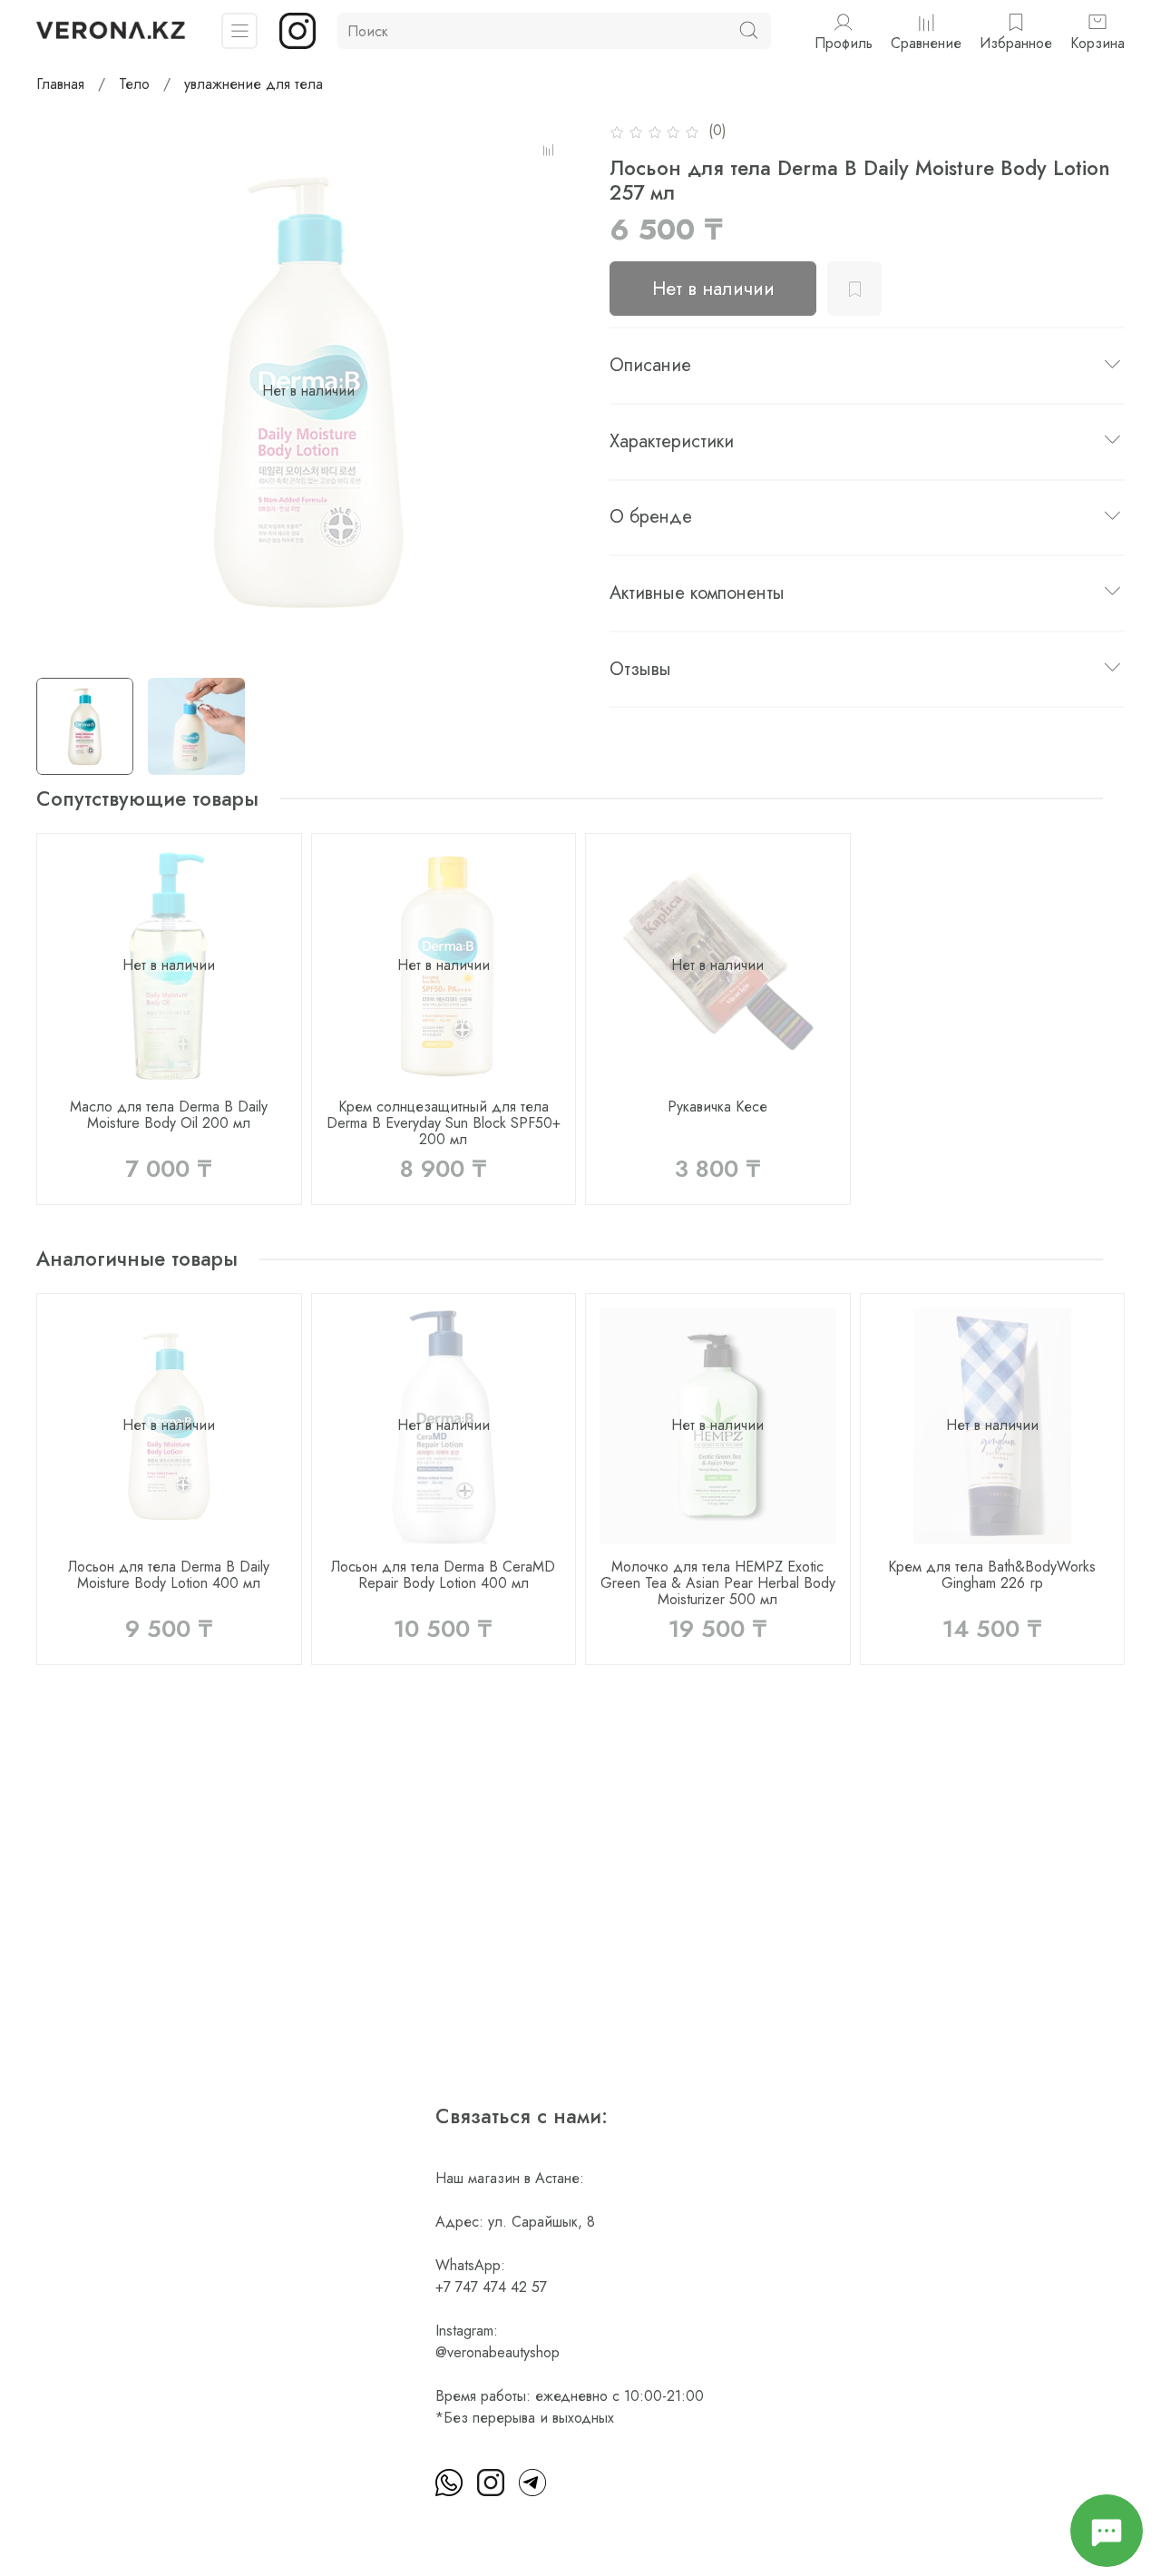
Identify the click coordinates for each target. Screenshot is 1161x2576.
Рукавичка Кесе (717, 1106)
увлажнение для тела (254, 84)
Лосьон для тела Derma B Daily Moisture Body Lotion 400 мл (169, 1575)
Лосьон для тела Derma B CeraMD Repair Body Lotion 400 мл (443, 1575)
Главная (60, 84)
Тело (134, 84)
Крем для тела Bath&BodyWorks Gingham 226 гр (992, 1575)
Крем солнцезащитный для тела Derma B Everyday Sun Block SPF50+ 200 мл (444, 1122)
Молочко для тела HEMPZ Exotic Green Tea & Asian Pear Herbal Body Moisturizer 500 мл (718, 1583)
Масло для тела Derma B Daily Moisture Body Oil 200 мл (169, 1114)
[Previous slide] (65, 391)
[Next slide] (551, 391)
